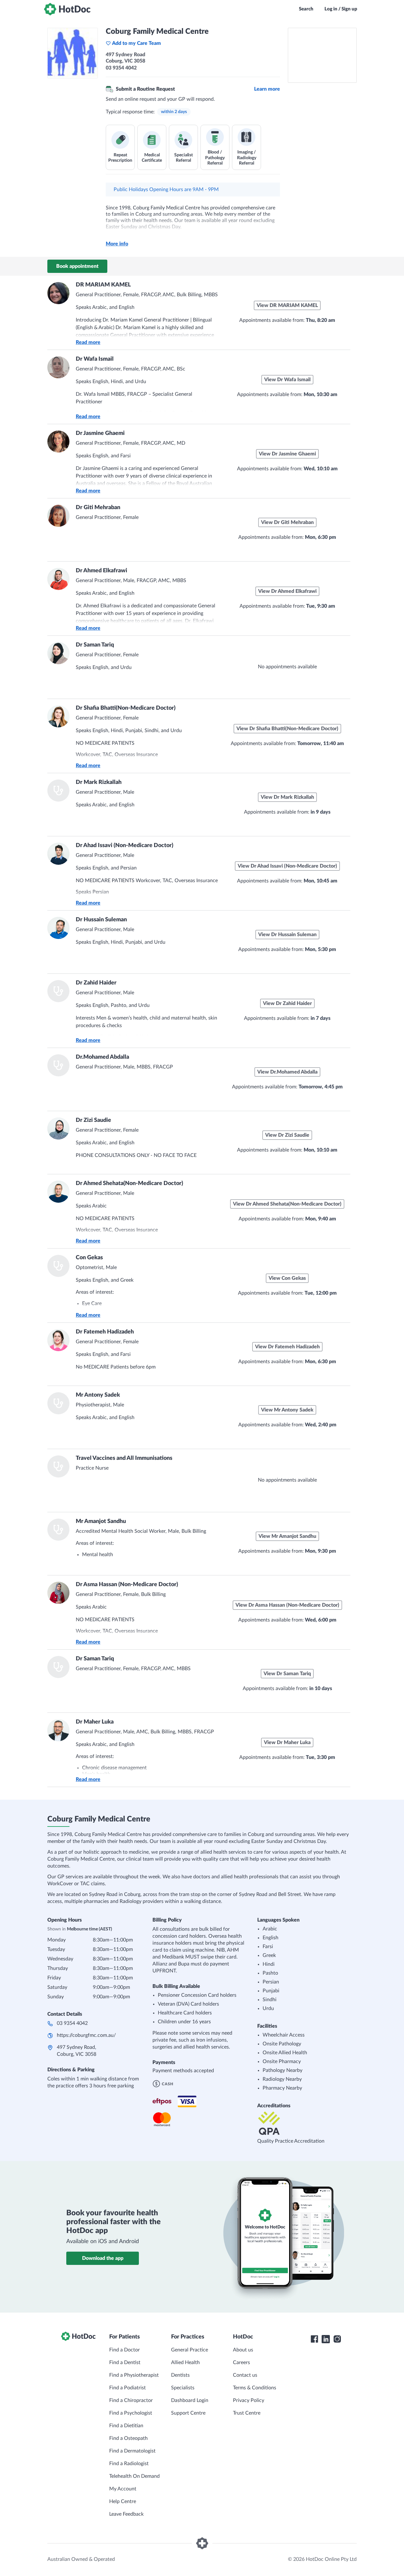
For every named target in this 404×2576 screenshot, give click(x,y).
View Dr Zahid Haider (287, 1003)
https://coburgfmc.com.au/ (86, 2035)
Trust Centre (247, 2413)
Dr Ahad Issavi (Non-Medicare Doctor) (125, 846)
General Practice (190, 2350)
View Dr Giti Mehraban (287, 522)
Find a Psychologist (131, 2413)
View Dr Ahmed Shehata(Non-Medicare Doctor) (287, 1204)
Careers (241, 2362)
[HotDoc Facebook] (314, 2339)
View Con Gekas (287, 1278)
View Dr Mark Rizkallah (287, 797)
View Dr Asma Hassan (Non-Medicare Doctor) (287, 1605)
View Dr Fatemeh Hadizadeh (287, 1347)
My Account (123, 2489)
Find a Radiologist (129, 2464)
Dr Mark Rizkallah (99, 782)
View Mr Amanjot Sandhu (287, 1536)
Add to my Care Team (137, 43)
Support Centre (188, 2413)
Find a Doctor (125, 2350)
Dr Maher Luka (95, 1722)
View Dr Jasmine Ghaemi (287, 454)
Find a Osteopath (128, 2438)
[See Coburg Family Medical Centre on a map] (322, 55)
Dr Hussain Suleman (101, 920)
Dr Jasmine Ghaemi (100, 433)
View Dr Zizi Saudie (287, 1135)
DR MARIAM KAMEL (103, 285)
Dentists (180, 2375)
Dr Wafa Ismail (95, 359)
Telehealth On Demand (134, 2476)
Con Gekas (89, 1258)
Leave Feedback (126, 2514)
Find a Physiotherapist (134, 2375)
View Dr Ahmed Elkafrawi (287, 591)
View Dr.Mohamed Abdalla (287, 1072)
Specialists (183, 2388)
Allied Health (185, 2362)
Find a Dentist (125, 2362)
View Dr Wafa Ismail (287, 380)
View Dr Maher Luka (287, 1742)
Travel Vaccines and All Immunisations (124, 1458)
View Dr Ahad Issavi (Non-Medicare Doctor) (287, 866)
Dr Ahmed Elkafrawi (101, 571)
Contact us (245, 2375)
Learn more (267, 89)
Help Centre (123, 2501)
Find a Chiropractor (131, 2400)
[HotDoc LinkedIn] (326, 2339)
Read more (88, 342)
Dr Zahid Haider (96, 983)
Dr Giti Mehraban (98, 508)
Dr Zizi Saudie (93, 1120)
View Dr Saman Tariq (287, 1674)
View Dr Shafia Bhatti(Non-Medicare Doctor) (287, 729)
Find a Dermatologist (132, 2451)
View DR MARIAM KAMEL (287, 305)
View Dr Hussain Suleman (287, 935)
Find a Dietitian (126, 2426)
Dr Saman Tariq (95, 645)
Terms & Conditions (255, 2388)
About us (243, 2350)
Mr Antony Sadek (98, 1395)
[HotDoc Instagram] (337, 2339)
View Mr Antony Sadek (287, 1410)
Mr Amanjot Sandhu (101, 1521)
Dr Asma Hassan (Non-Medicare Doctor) (127, 1585)
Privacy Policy (249, 2400)
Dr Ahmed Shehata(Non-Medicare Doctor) (129, 1183)
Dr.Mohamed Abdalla (102, 1057)
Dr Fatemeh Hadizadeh (105, 1332)
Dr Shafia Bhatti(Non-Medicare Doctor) (126, 708)
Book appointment (77, 266)
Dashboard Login (190, 2400)
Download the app (103, 2258)
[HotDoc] (67, 9)
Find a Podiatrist (128, 2388)
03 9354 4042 (72, 2023)
